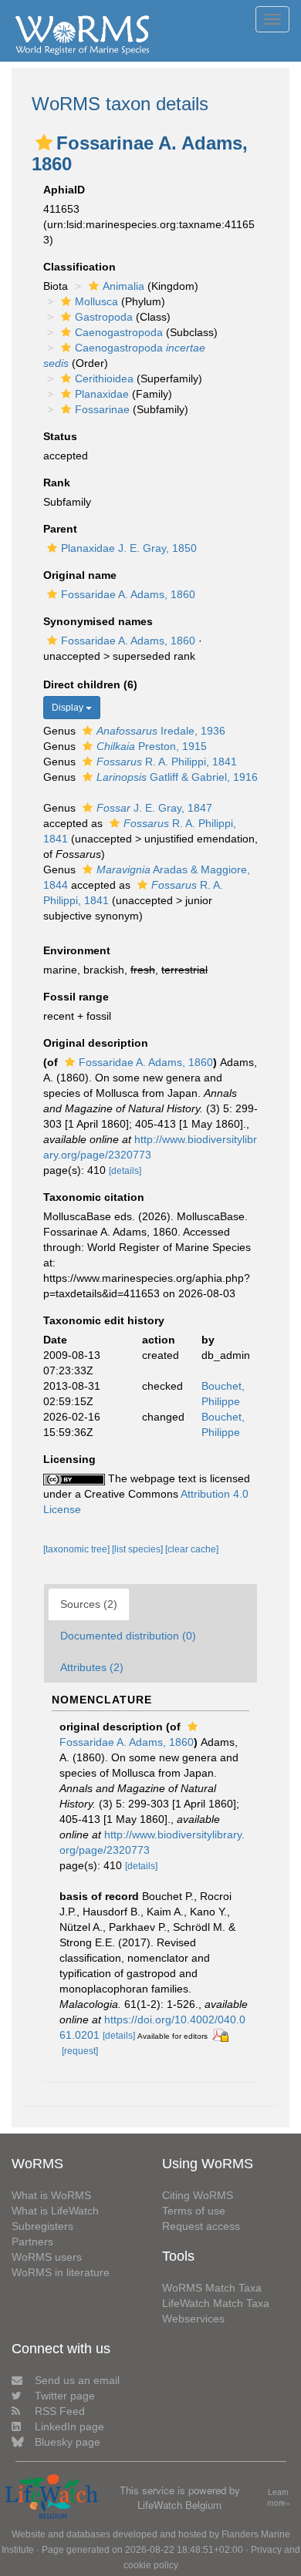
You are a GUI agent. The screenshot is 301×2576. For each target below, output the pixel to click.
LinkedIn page (69, 2426)
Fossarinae (102, 409)
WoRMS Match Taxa (212, 2288)
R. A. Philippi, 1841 (167, 762)
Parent (60, 529)
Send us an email (77, 2380)
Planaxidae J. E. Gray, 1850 (129, 548)
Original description (96, 1043)
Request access (201, 2226)
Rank (57, 483)
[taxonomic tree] (78, 1549)
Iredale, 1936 (161, 731)
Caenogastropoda (119, 332)
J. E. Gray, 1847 (154, 808)
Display (69, 708)
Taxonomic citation (94, 1197)
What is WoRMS (51, 2195)
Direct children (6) (90, 684)
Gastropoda (104, 317)
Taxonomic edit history (104, 1320)
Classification (79, 267)
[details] (125, 1171)
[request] (80, 2051)
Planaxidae (102, 394)
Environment (77, 950)
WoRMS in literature (61, 2272)
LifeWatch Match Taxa (216, 2303)
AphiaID (64, 190)
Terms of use (194, 2211)
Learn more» (279, 2498)
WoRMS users (47, 2257)
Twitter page (65, 2396)
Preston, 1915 (152, 746)
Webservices (193, 2319)
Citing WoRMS (198, 2195)
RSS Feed (60, 2411)
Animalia (123, 286)
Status (60, 436)
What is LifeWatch (55, 2211)
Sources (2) (89, 1604)
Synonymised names (98, 621)
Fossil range (76, 997)
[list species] (139, 1549)
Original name (80, 575)
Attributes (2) (92, 1667)
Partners (32, 2241)
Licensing (69, 1459)
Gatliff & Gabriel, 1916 (177, 777)
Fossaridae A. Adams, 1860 (128, 594)
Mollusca (96, 301)
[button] (44, 143)
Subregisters (42, 2226)
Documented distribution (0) (128, 1636)
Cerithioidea (104, 378)
